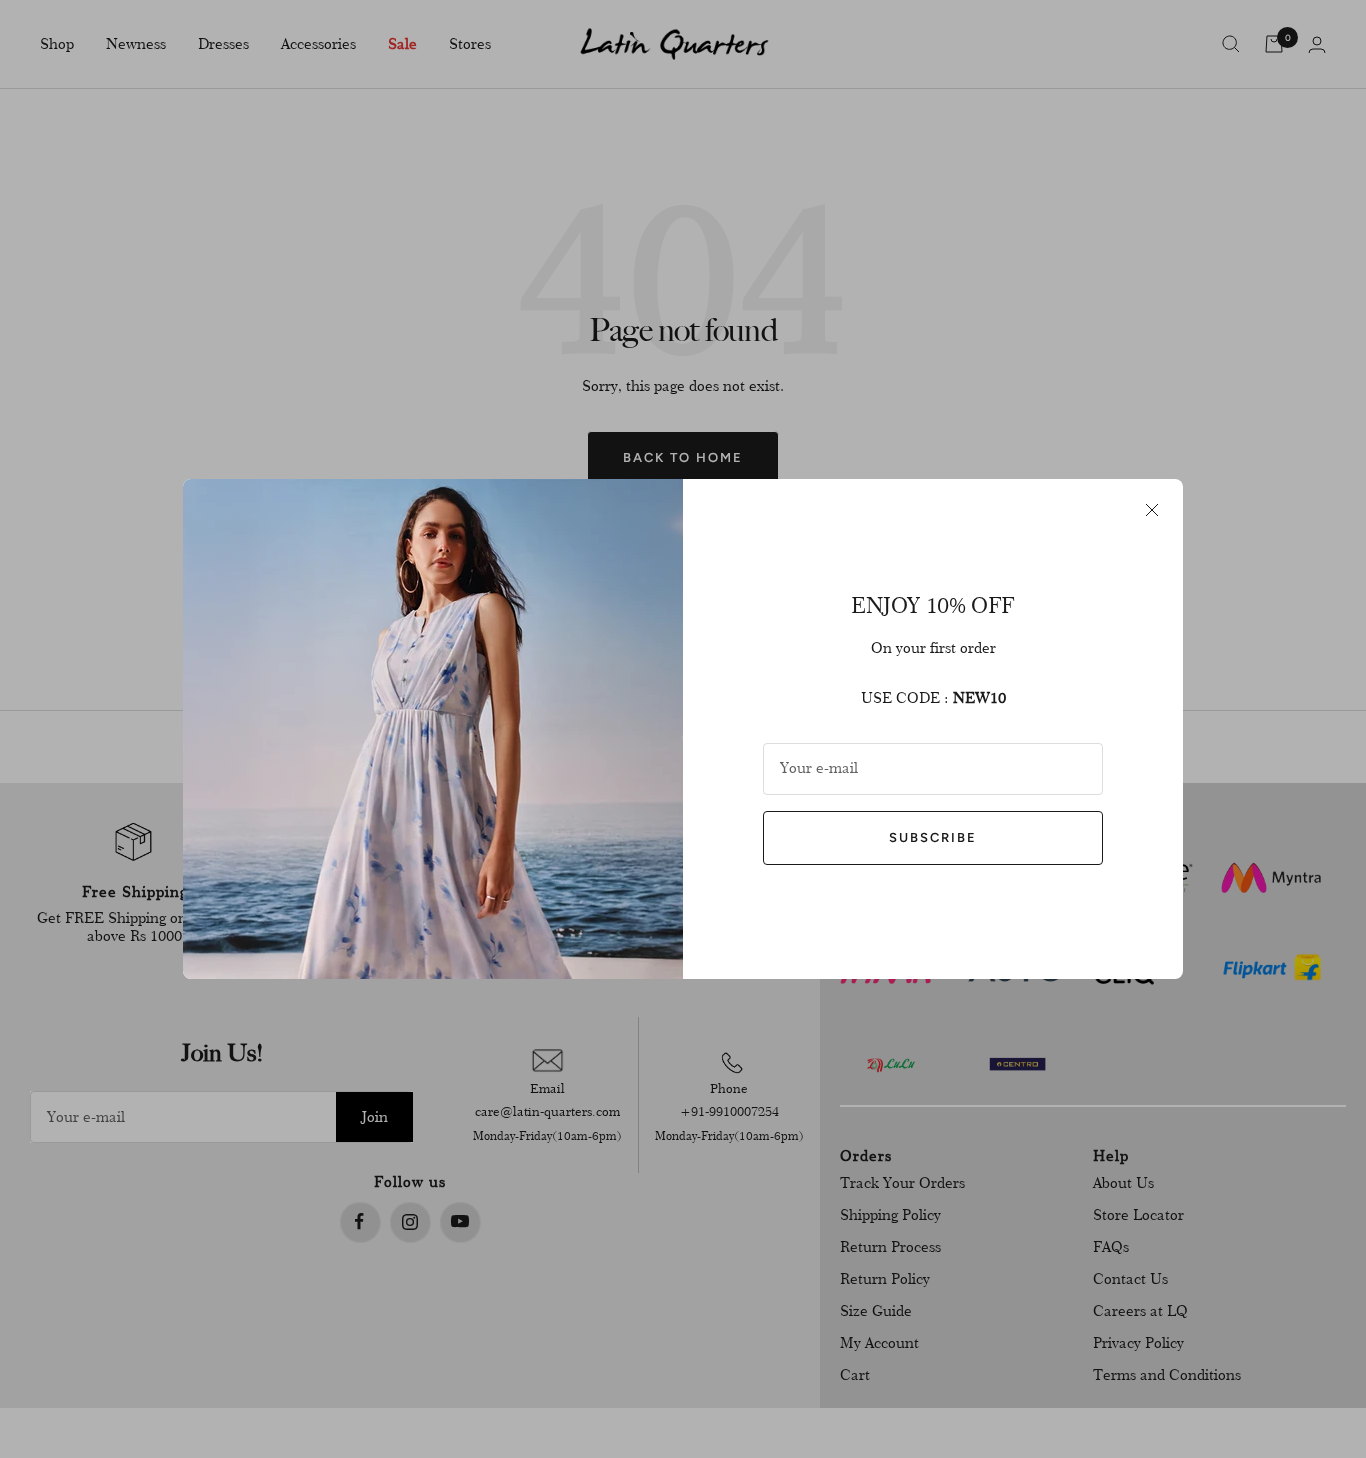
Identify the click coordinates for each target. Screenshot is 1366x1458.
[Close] (1152, 510)
